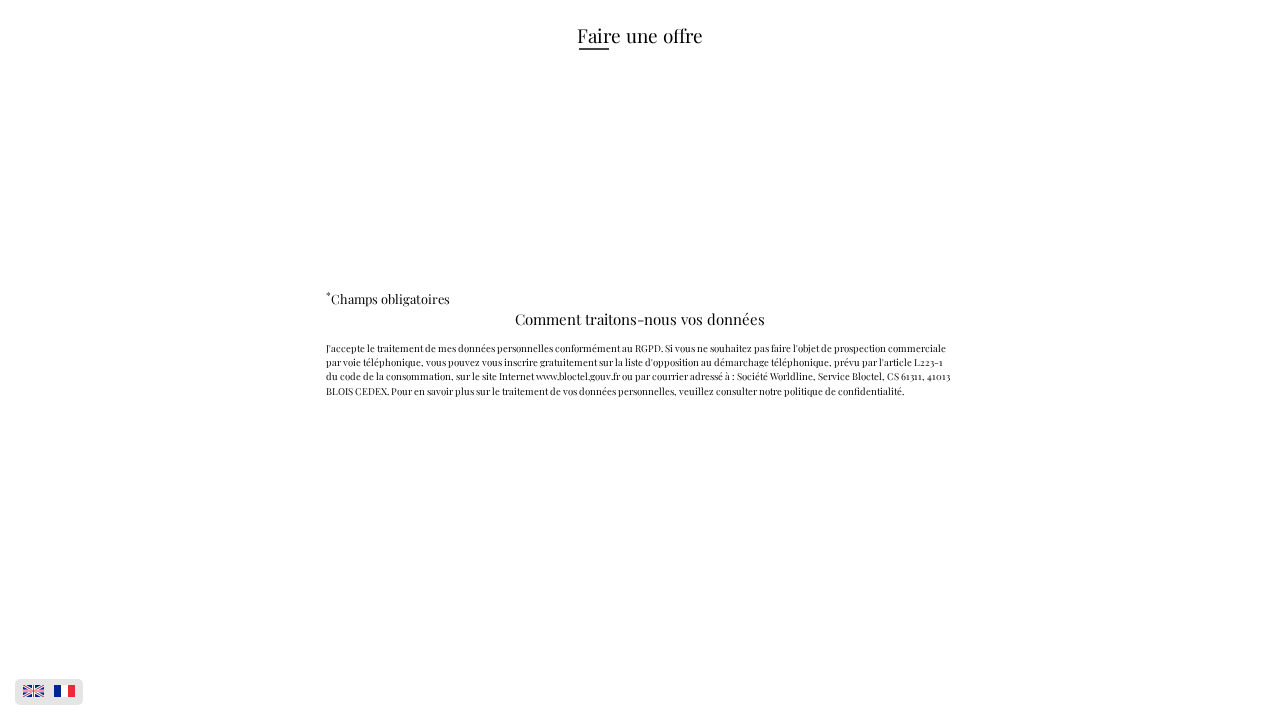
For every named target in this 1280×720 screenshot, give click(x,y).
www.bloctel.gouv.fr (578, 376)
